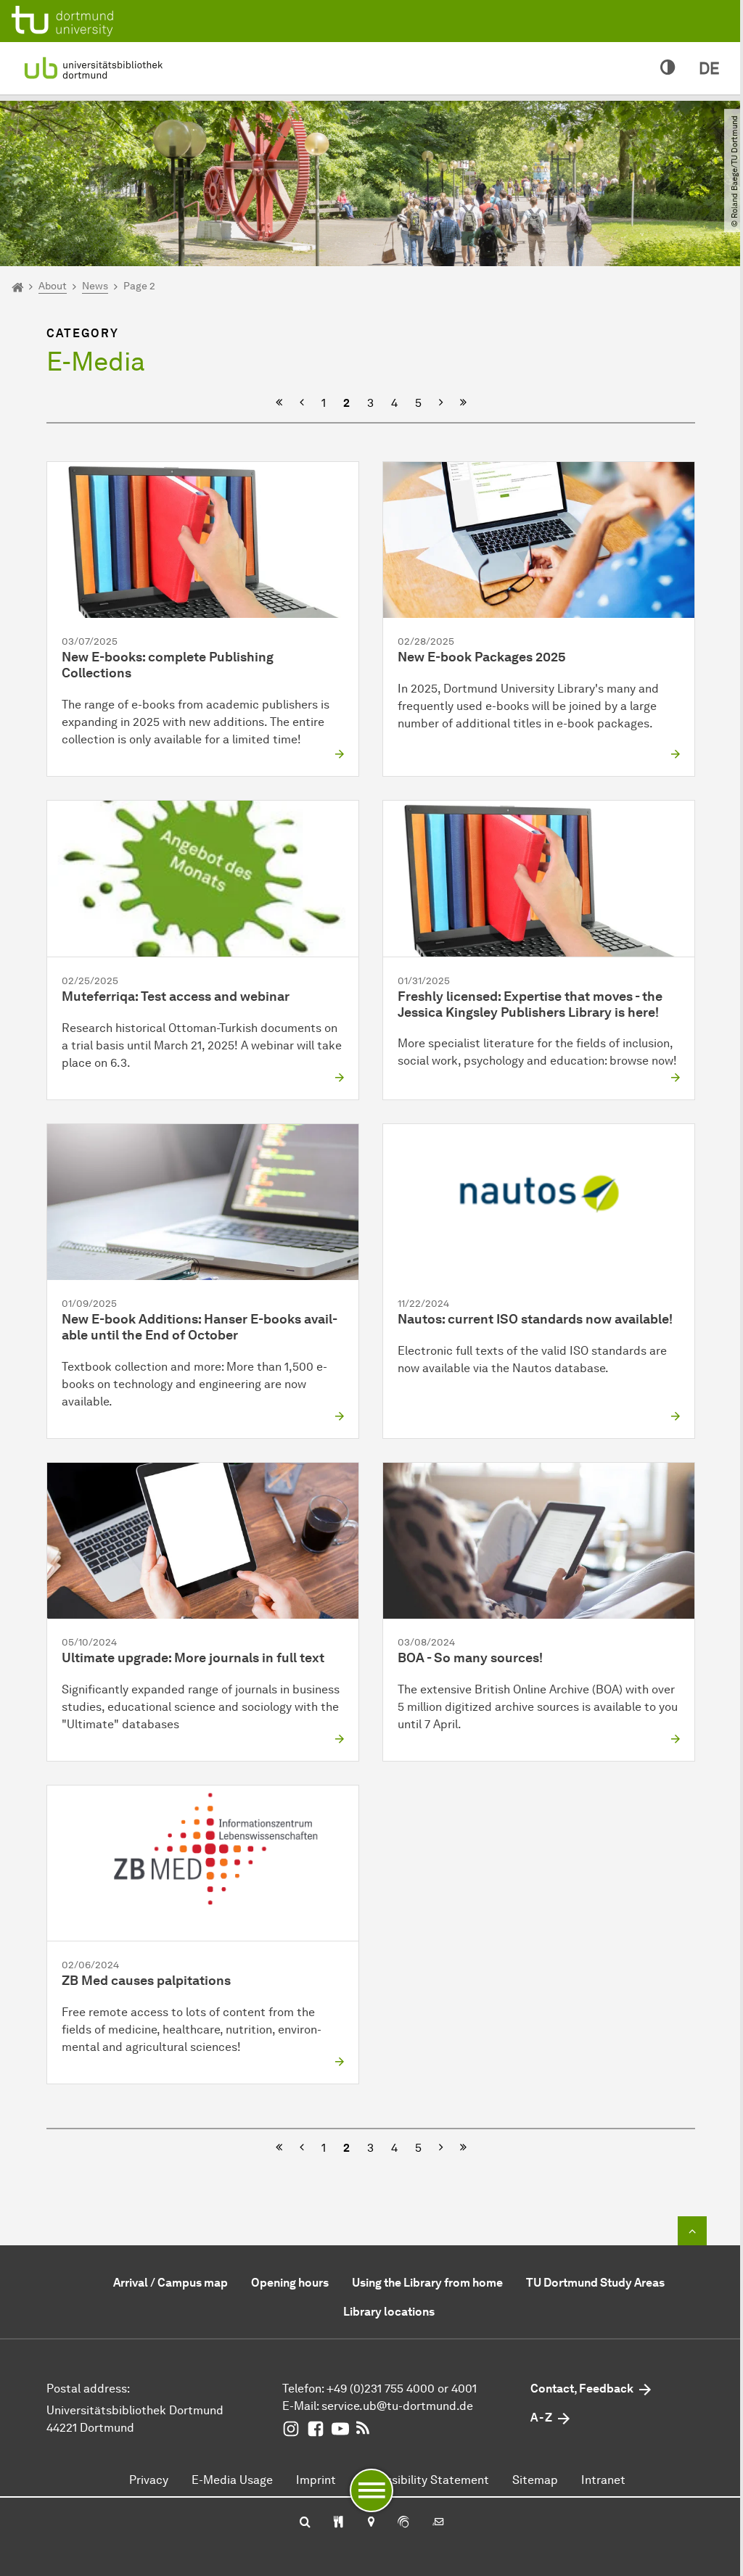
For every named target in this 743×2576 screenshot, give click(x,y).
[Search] (305, 2523)
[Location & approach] (370, 2523)
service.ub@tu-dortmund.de (397, 2406)
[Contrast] (668, 68)
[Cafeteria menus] (338, 2523)
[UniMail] (438, 2523)
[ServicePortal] (403, 2523)
